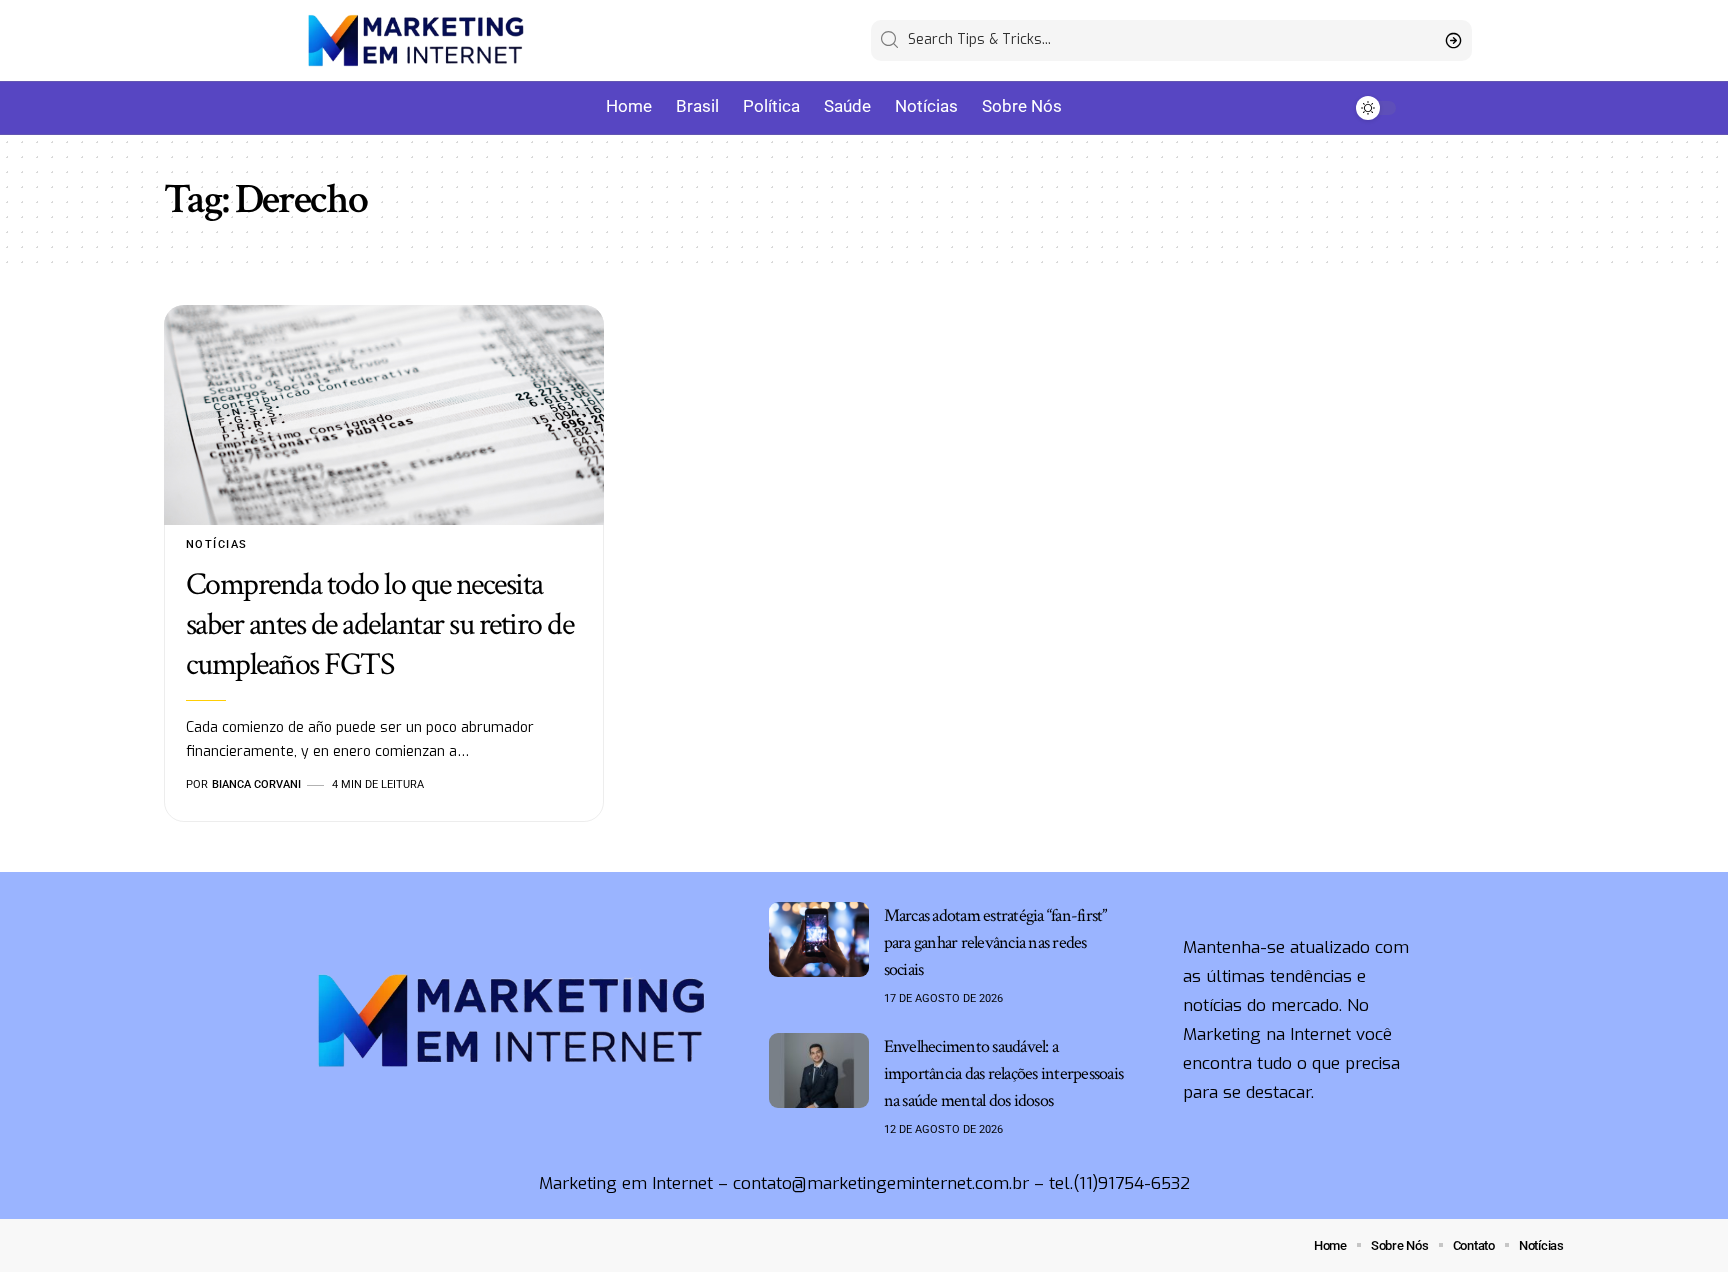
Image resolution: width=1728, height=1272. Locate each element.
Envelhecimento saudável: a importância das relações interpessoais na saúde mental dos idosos (1004, 1073)
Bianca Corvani (256, 784)
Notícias (217, 544)
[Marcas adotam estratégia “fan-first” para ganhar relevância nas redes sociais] (819, 939)
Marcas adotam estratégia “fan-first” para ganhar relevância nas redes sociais (995, 942)
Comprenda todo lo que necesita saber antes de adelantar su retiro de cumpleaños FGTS (380, 624)
